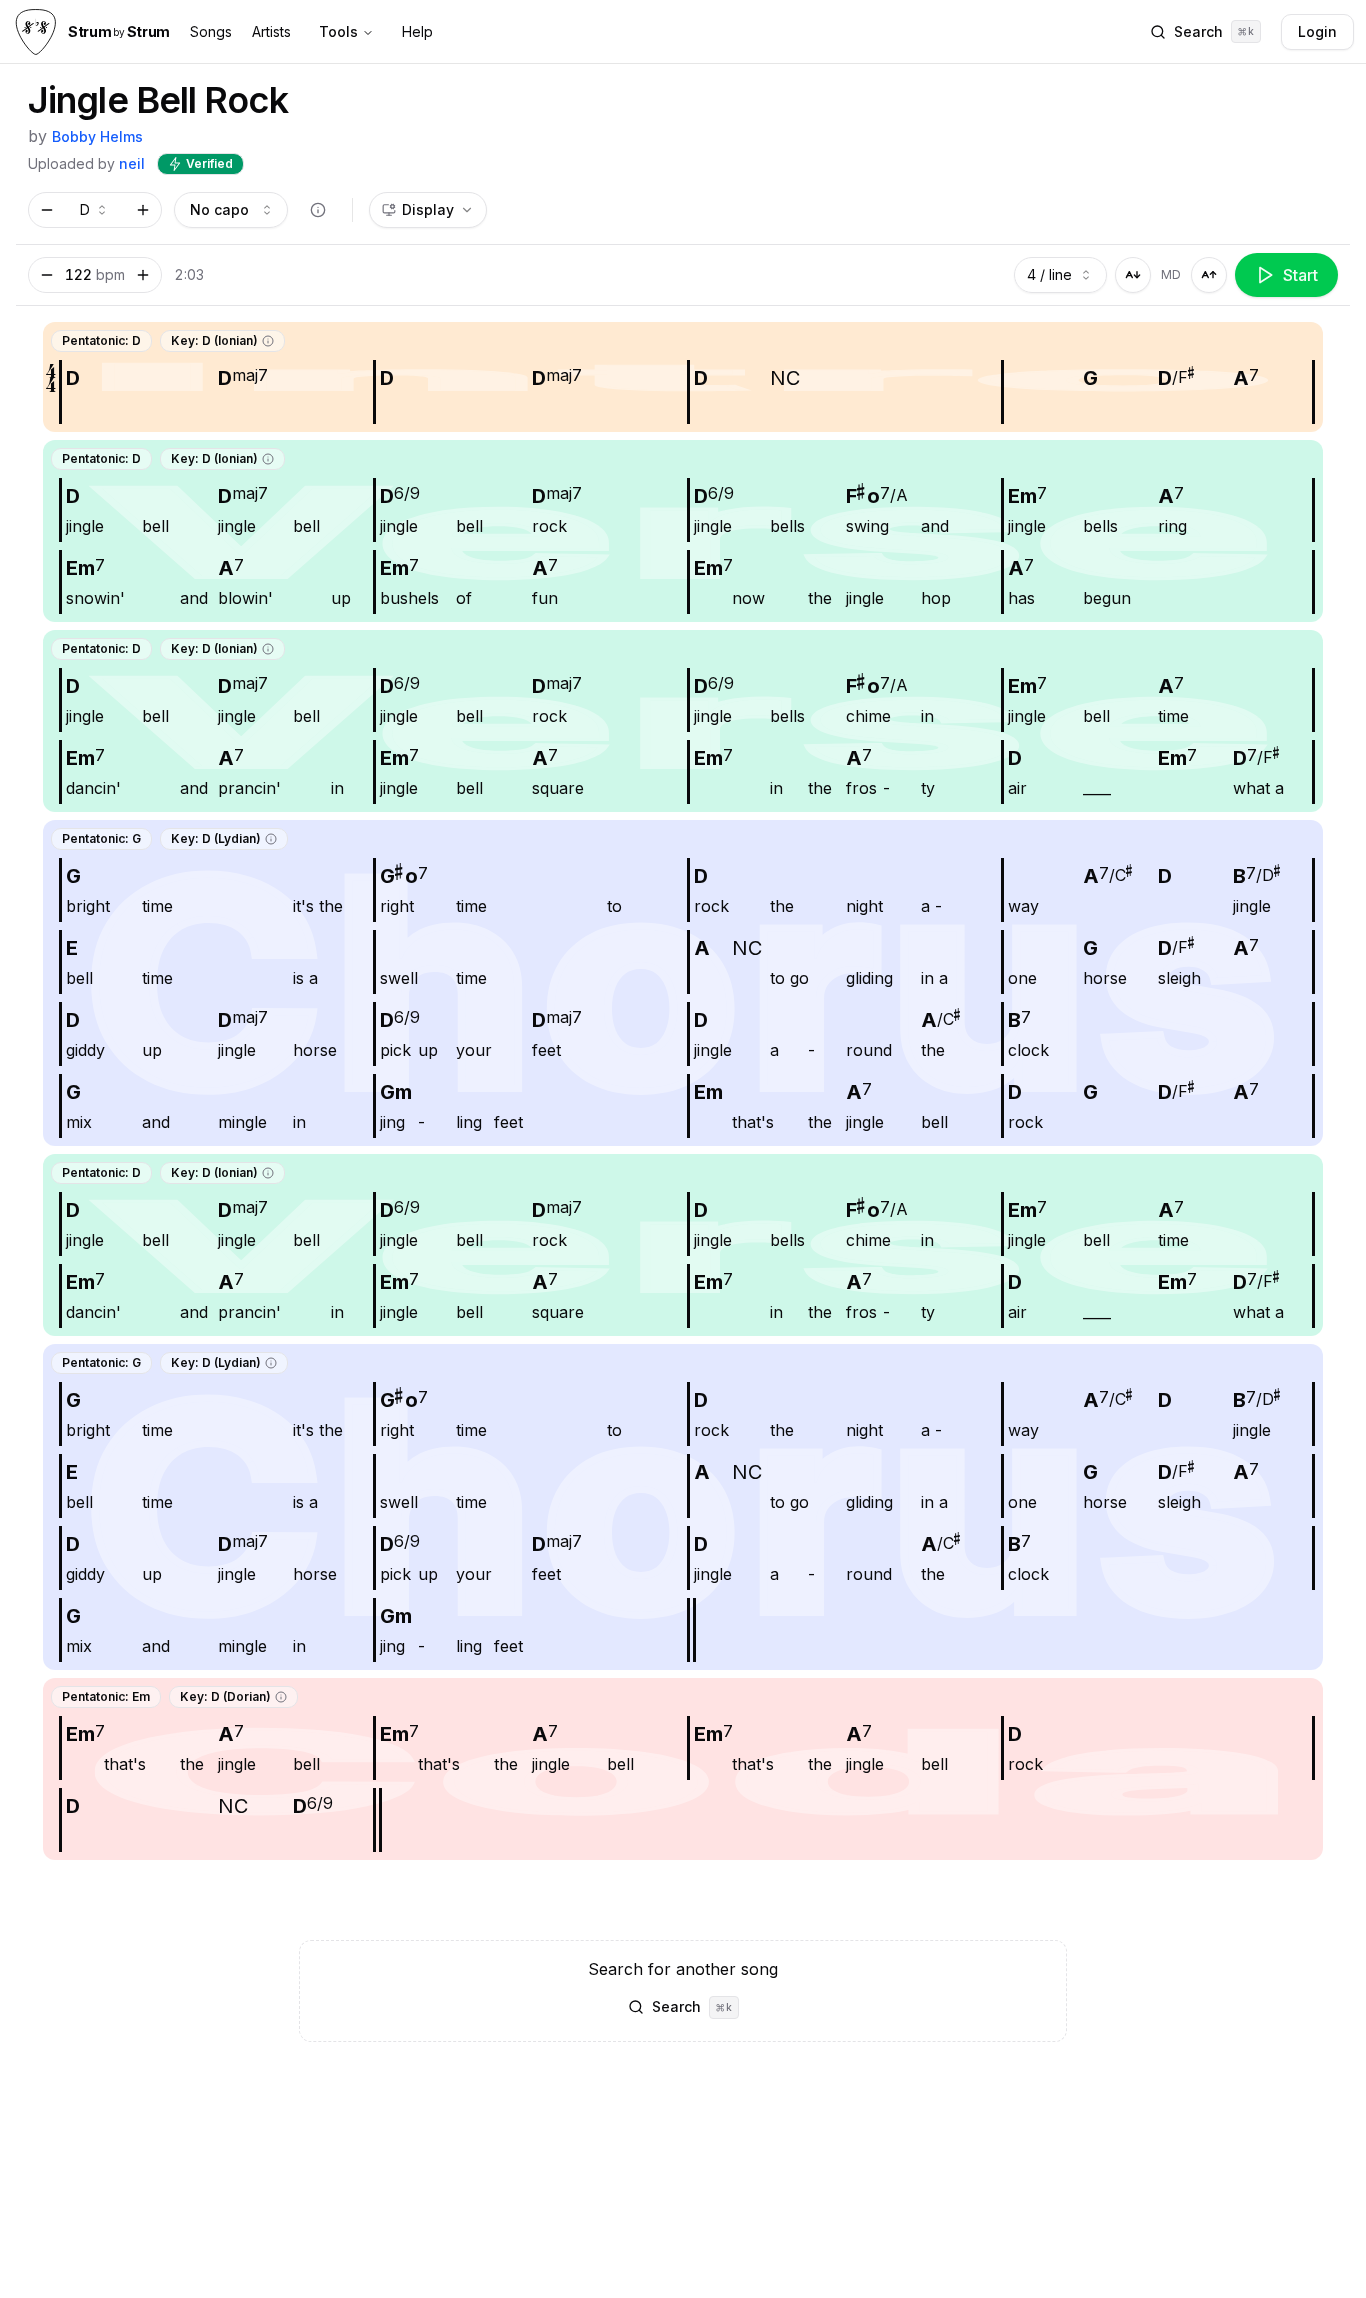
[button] (268, 341)
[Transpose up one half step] (143, 210)
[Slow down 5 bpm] (47, 275)
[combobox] (95, 210)
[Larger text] (1209, 275)
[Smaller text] (1133, 275)
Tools (338, 31)
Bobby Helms (97, 136)
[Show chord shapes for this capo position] (318, 210)
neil (132, 163)
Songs (211, 31)
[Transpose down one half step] (47, 210)
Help (417, 31)
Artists (271, 31)
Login (1317, 31)
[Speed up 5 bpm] (143, 275)
